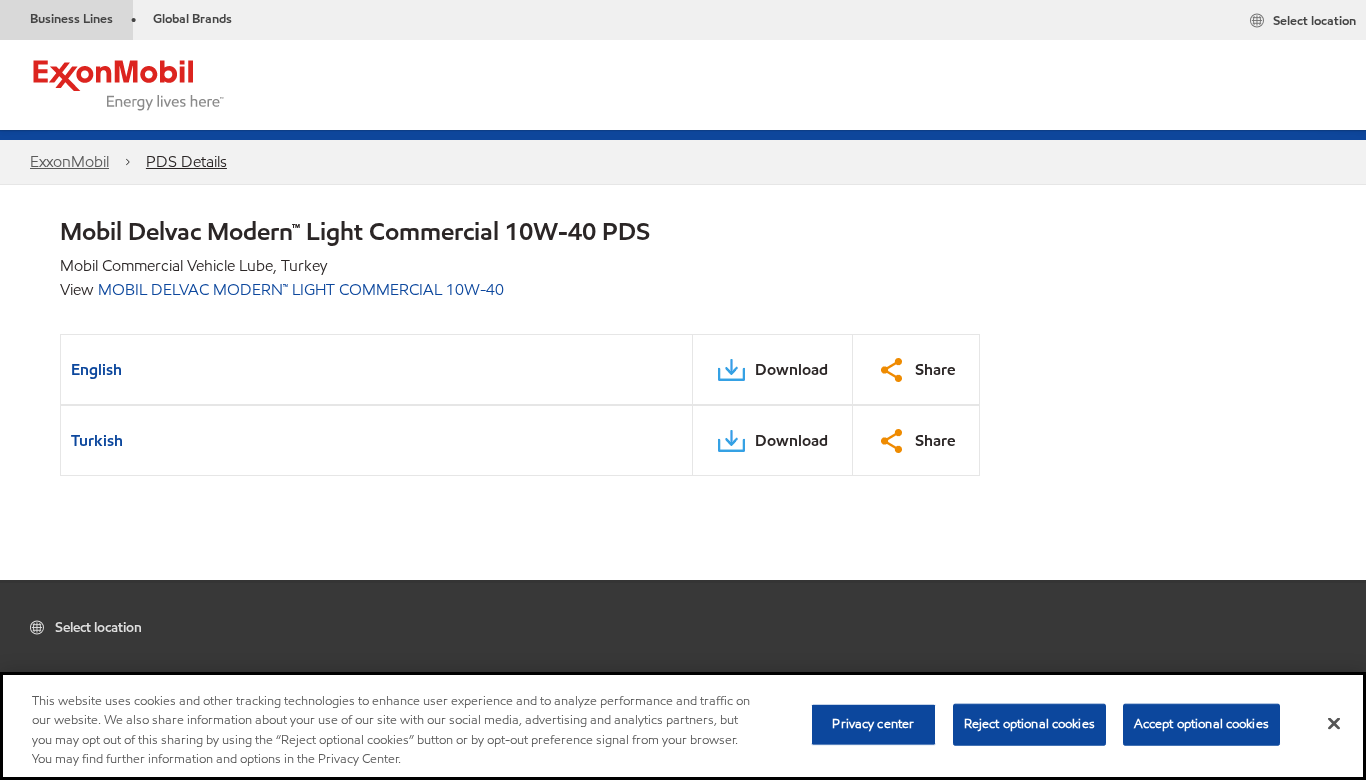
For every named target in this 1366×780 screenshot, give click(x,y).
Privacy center (873, 724)
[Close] (1334, 723)
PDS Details (186, 161)
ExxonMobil (69, 161)
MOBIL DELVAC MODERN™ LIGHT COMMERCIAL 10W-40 (301, 289)
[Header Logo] (129, 83)
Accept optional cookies (1201, 724)
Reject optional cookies (1029, 724)
